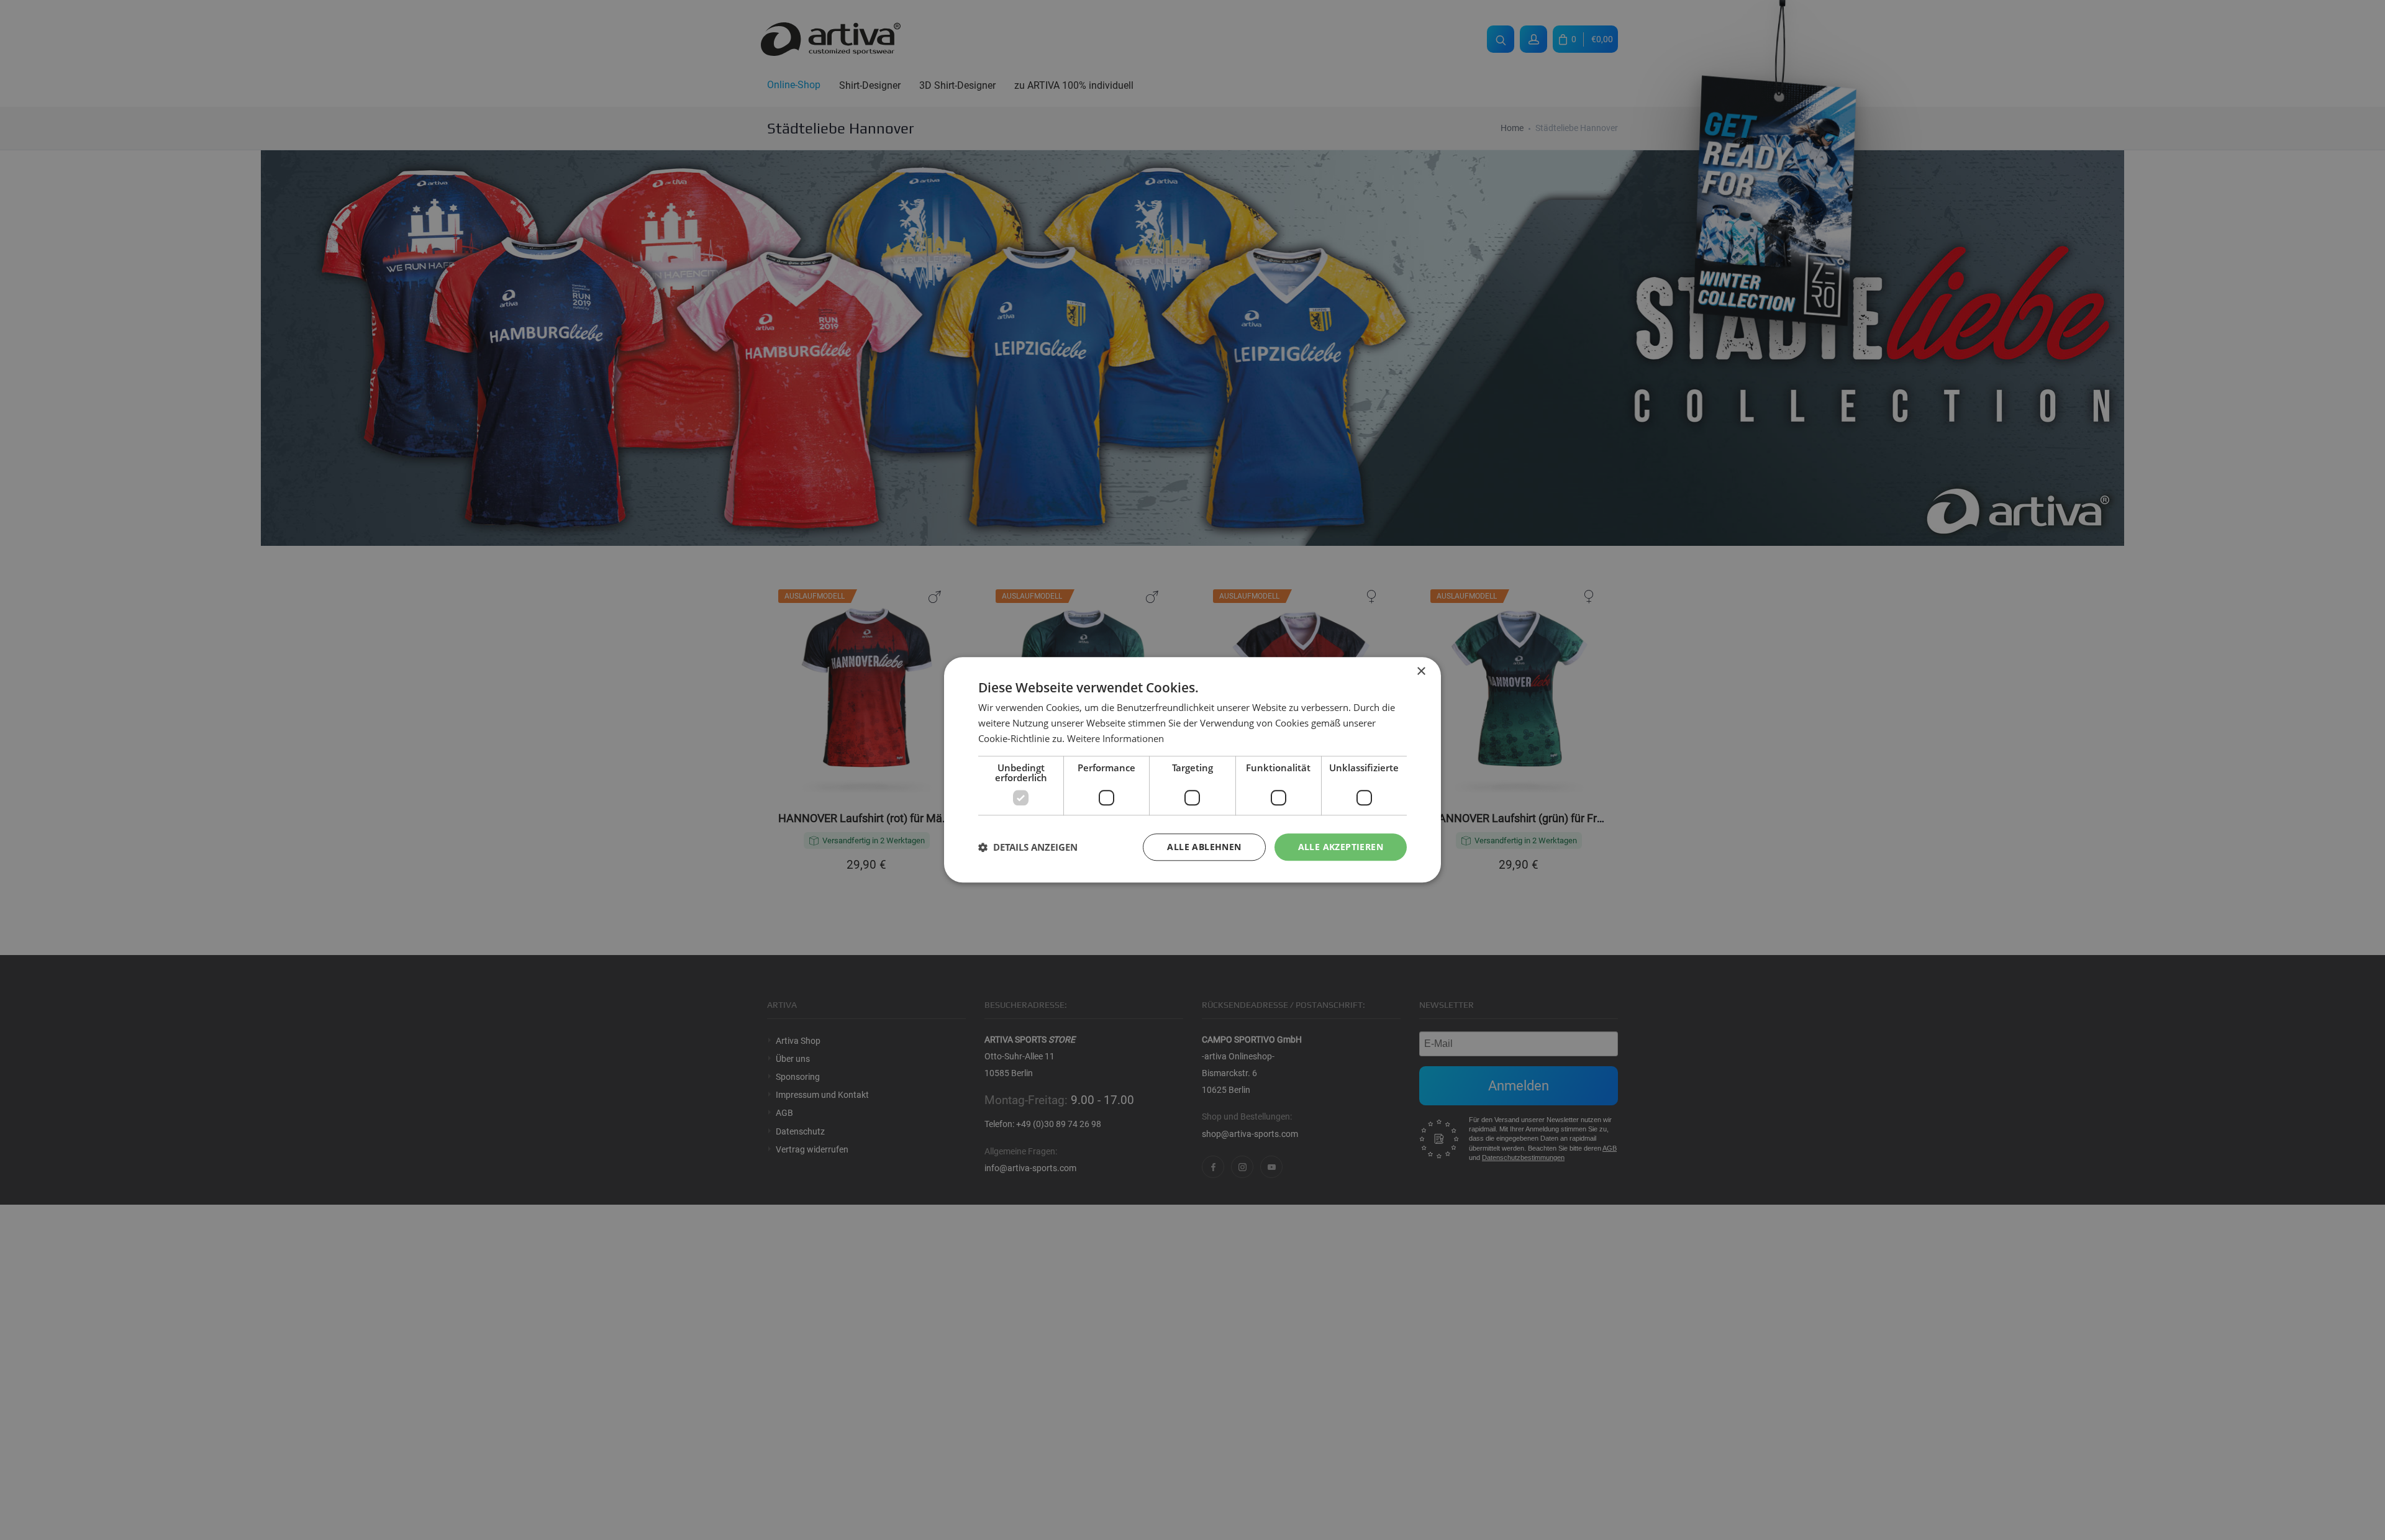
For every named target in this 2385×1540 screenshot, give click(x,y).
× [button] (1421, 672)
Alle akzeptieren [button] (1341, 847)
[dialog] (1192, 770)
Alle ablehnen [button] (1204, 847)
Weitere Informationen (1115, 738)
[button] (1028, 847)
